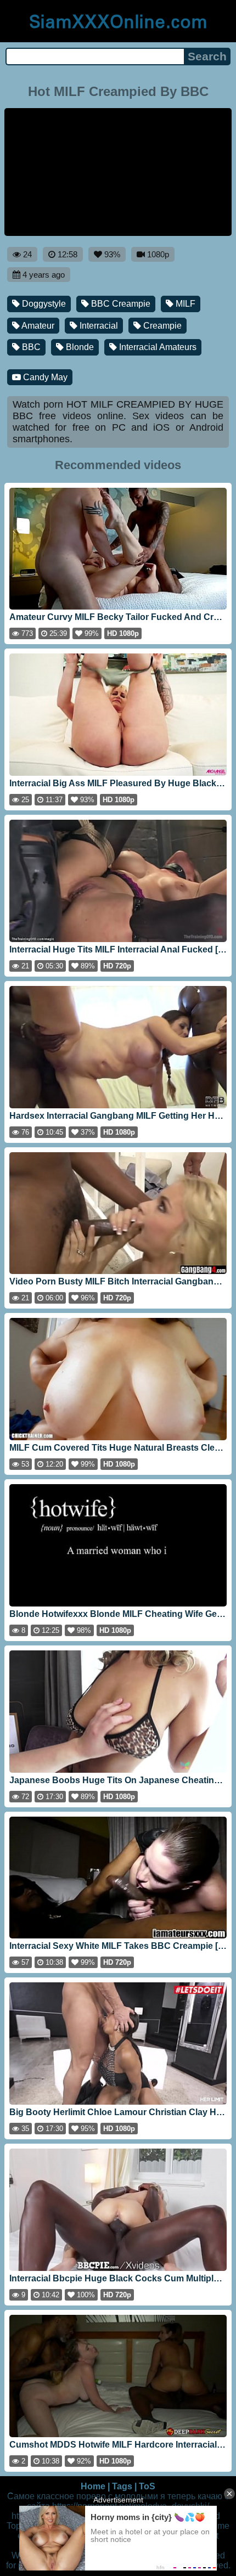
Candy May (44, 377)
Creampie (161, 326)
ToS (147, 2486)
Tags (122, 2486)
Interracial (98, 326)
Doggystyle (43, 304)
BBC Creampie (120, 304)
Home (93, 2486)
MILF (184, 304)
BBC (30, 347)
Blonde (79, 347)
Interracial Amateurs (157, 347)
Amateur (37, 326)
